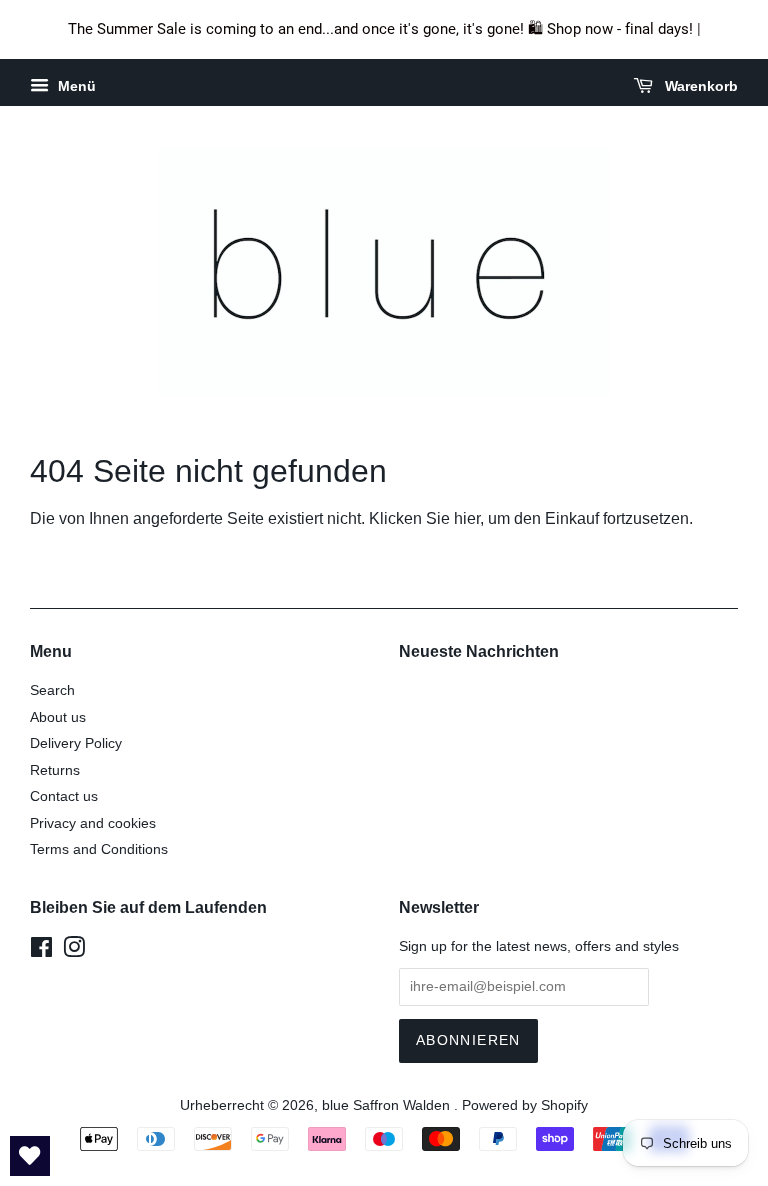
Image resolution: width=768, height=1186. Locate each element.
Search (52, 690)
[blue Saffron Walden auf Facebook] (41, 951)
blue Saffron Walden (388, 1105)
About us (58, 717)
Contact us (64, 796)
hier (467, 518)
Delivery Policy (76, 743)
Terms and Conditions (99, 849)
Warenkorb (699, 86)
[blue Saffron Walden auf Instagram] (74, 951)
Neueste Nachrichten (479, 651)
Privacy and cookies (93, 823)
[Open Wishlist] (30, 1156)
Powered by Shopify (525, 1105)
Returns (55, 770)
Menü (75, 86)
